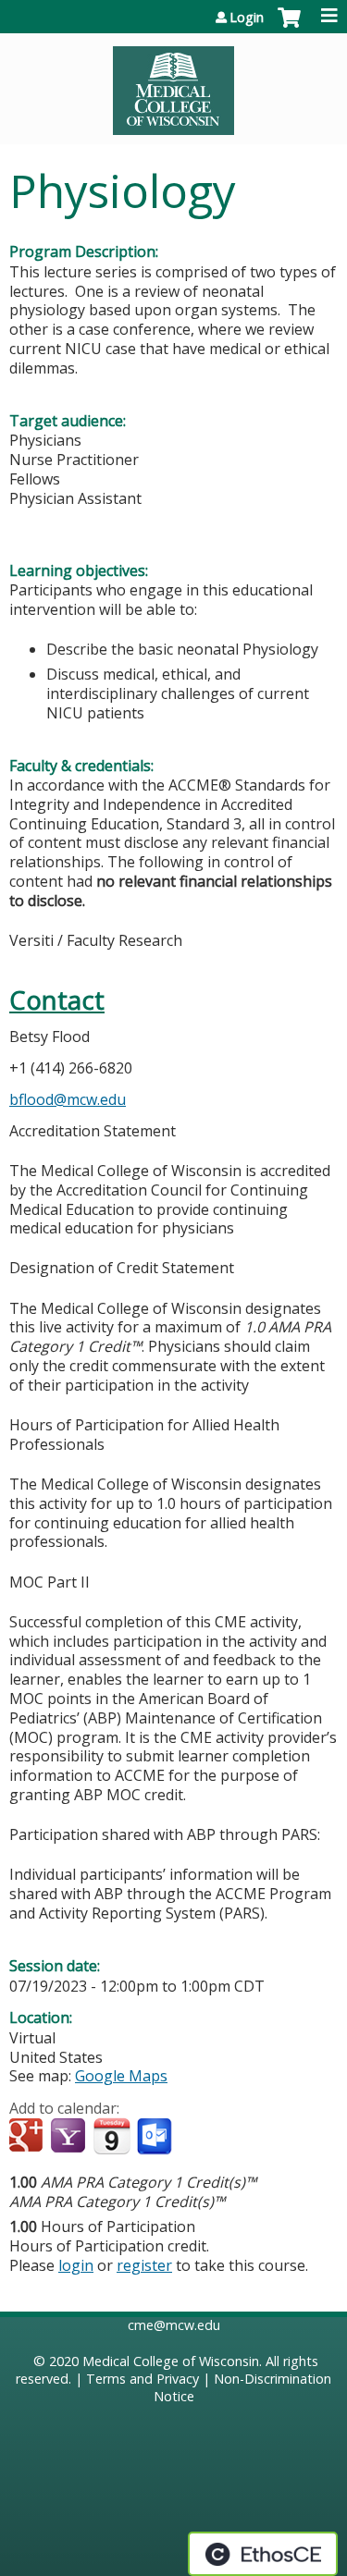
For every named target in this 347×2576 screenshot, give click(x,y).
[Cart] (289, 27)
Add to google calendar (28, 2137)
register (144, 2265)
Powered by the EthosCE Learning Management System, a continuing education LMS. (263, 2554)
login (76, 2265)
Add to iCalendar (112, 2136)
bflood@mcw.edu (68, 1099)
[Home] (173, 84)
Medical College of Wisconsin (171, 2361)
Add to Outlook (156, 2137)
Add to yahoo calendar (70, 2137)
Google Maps (121, 2076)
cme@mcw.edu (174, 2325)
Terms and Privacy (143, 2379)
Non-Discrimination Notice (243, 2387)
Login (247, 18)
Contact (57, 1000)
